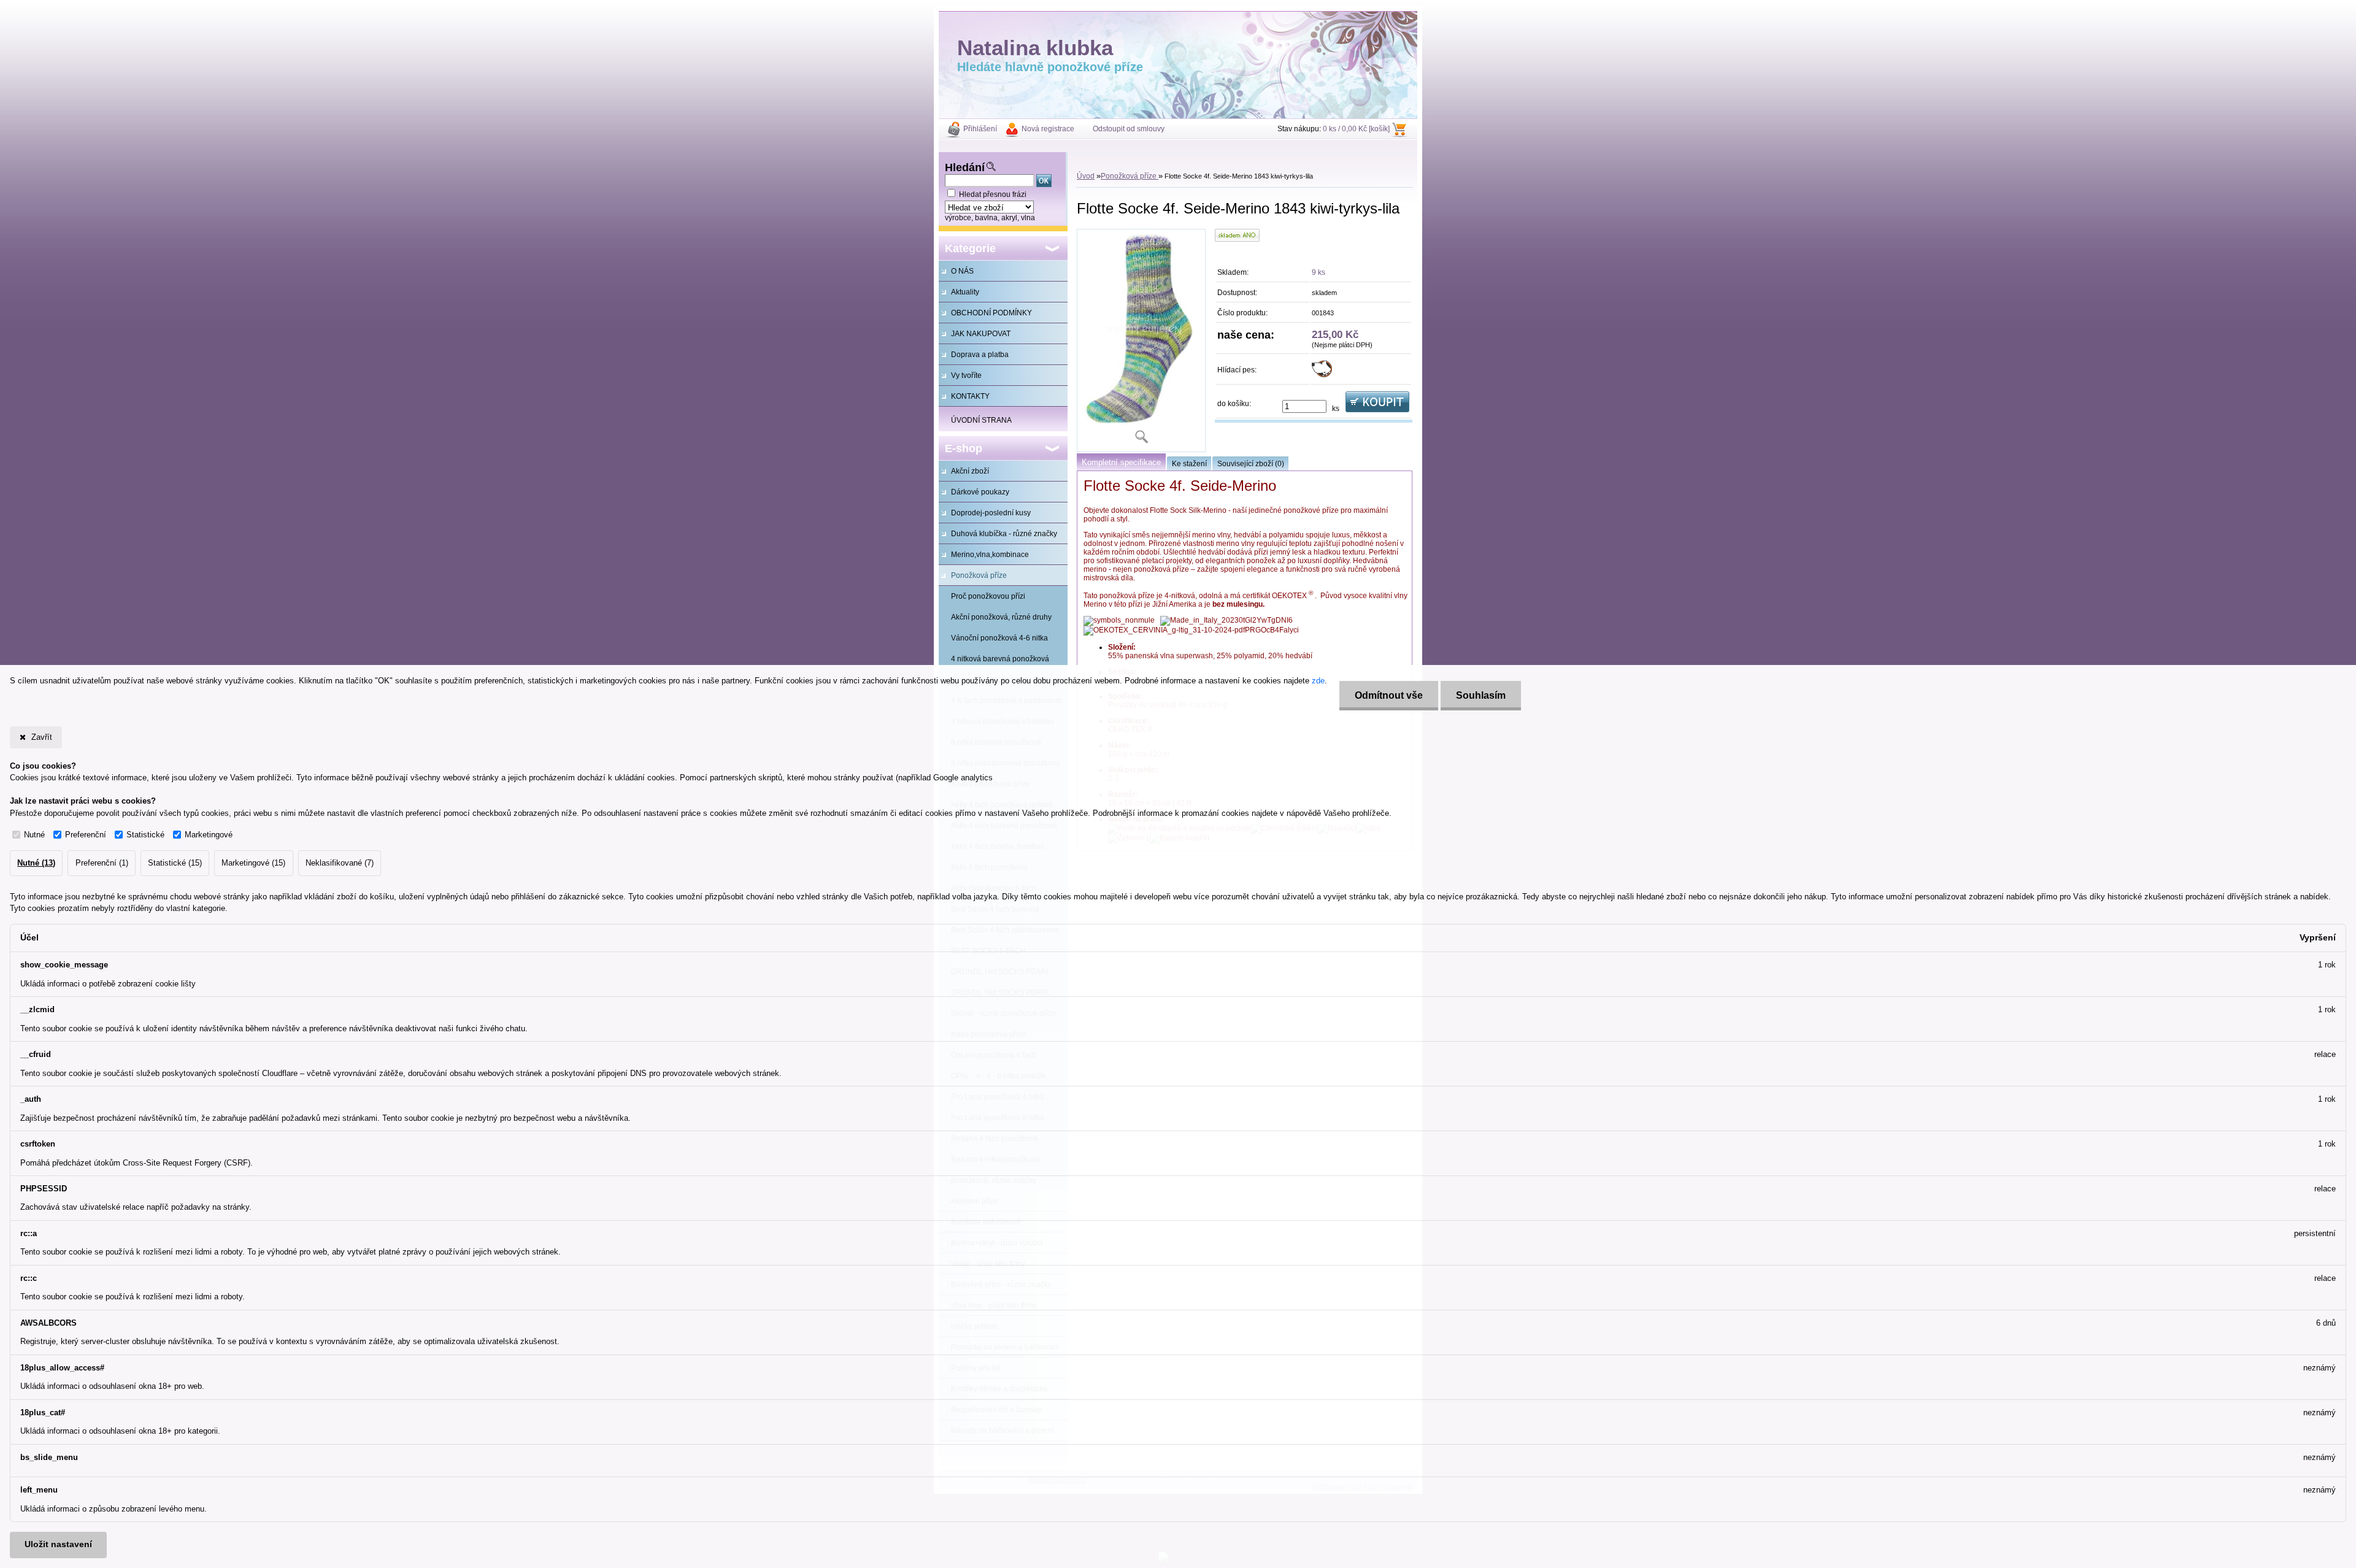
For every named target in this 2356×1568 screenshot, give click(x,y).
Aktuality (965, 292)
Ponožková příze (979, 575)
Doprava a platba (980, 355)
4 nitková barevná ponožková (1000, 659)
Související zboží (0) (1251, 464)
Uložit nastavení (58, 1544)
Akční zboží (970, 471)
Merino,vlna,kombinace (990, 555)
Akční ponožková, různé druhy (1001, 617)
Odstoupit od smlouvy (1129, 129)
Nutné (34, 835)
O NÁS (962, 271)
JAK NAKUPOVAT (981, 334)
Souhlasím (1481, 695)
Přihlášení (980, 129)
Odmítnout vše (1389, 695)
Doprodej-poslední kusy (991, 513)
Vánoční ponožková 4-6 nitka (999, 638)
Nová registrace (1048, 129)
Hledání (965, 167)
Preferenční (86, 835)
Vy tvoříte (966, 375)
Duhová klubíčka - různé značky (1004, 534)
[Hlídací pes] (1322, 375)
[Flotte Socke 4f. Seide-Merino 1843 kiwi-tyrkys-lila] (1141, 340)
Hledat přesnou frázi (993, 194)
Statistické (145, 835)
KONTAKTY (970, 396)
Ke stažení (1189, 464)
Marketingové (209, 835)
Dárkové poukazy (980, 492)
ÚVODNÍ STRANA (981, 420)
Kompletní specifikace (1121, 462)
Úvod (1086, 176)
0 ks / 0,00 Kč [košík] (1356, 129)
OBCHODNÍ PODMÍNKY (991, 313)
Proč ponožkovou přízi (988, 596)
